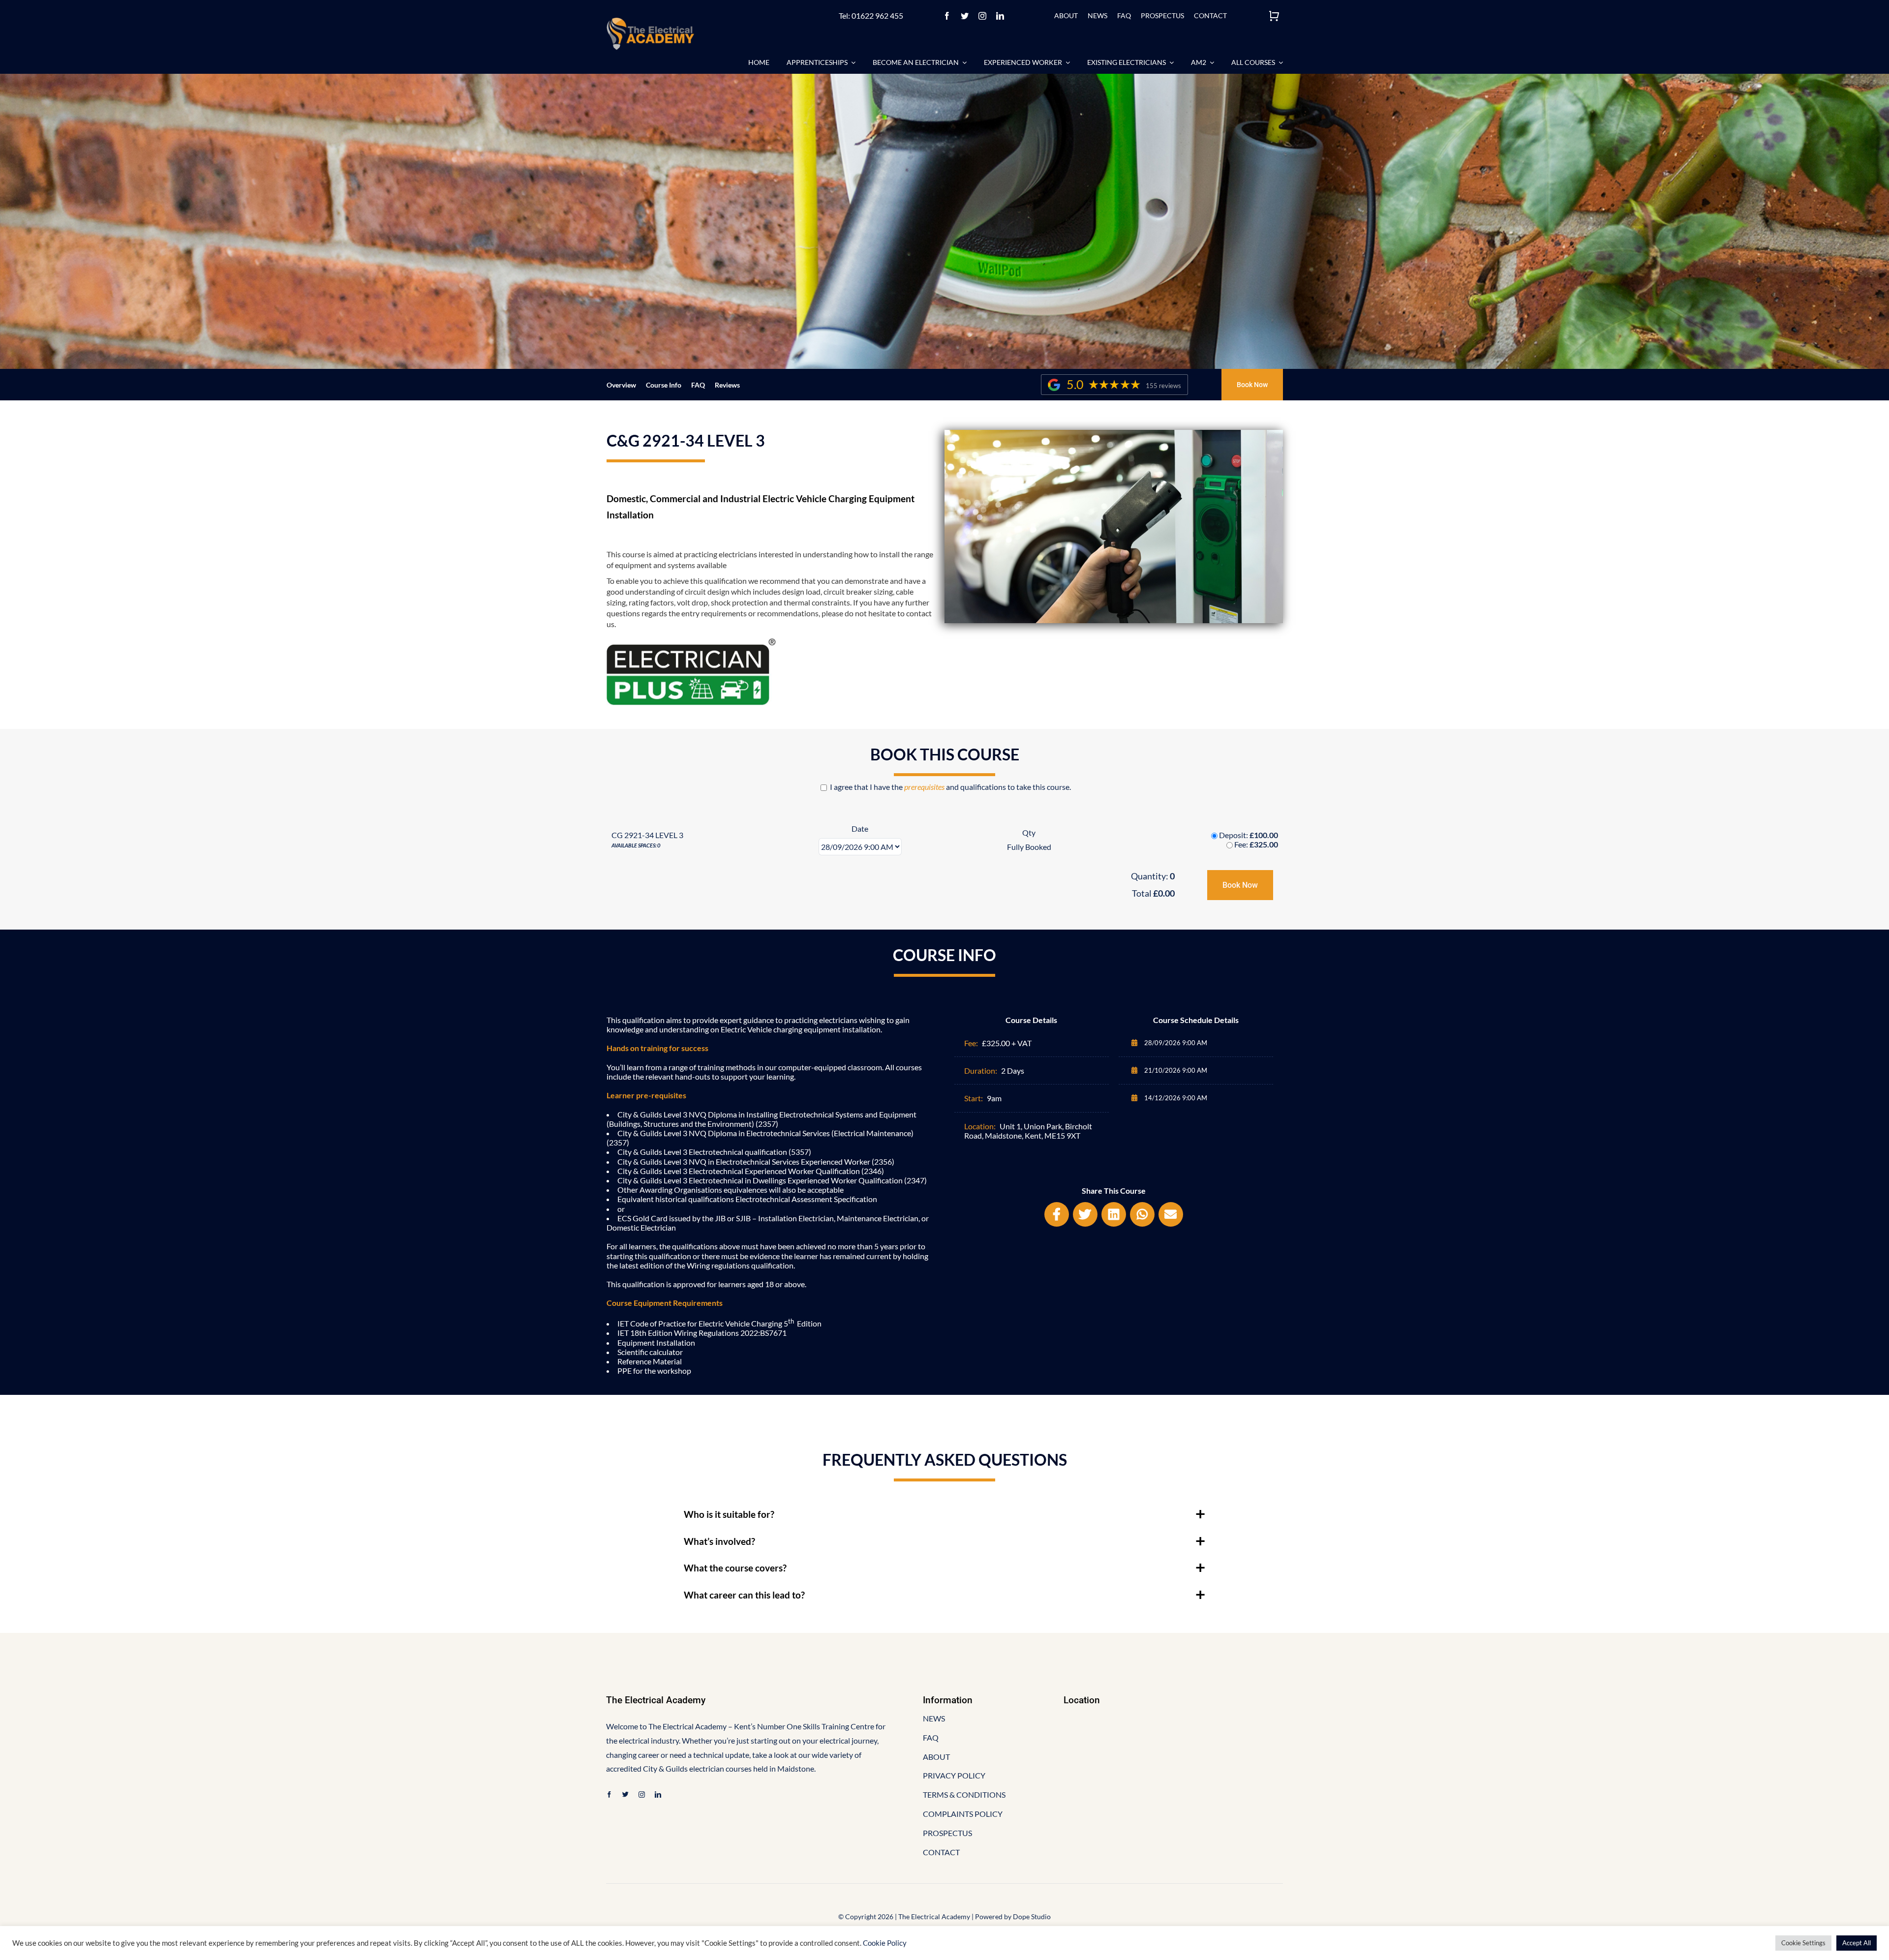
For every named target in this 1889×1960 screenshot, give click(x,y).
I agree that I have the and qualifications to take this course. (950, 787)
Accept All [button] (1857, 1943)
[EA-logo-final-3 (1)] (650, 21)
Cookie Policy (885, 1943)
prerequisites (924, 787)
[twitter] (965, 16)
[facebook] (947, 16)
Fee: (1256, 844)
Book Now (1240, 885)
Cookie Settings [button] (1803, 1943)
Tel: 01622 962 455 (871, 15)
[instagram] (982, 16)
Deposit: (1249, 835)
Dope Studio (1032, 1916)
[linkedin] (1000, 16)
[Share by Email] (1171, 1214)
